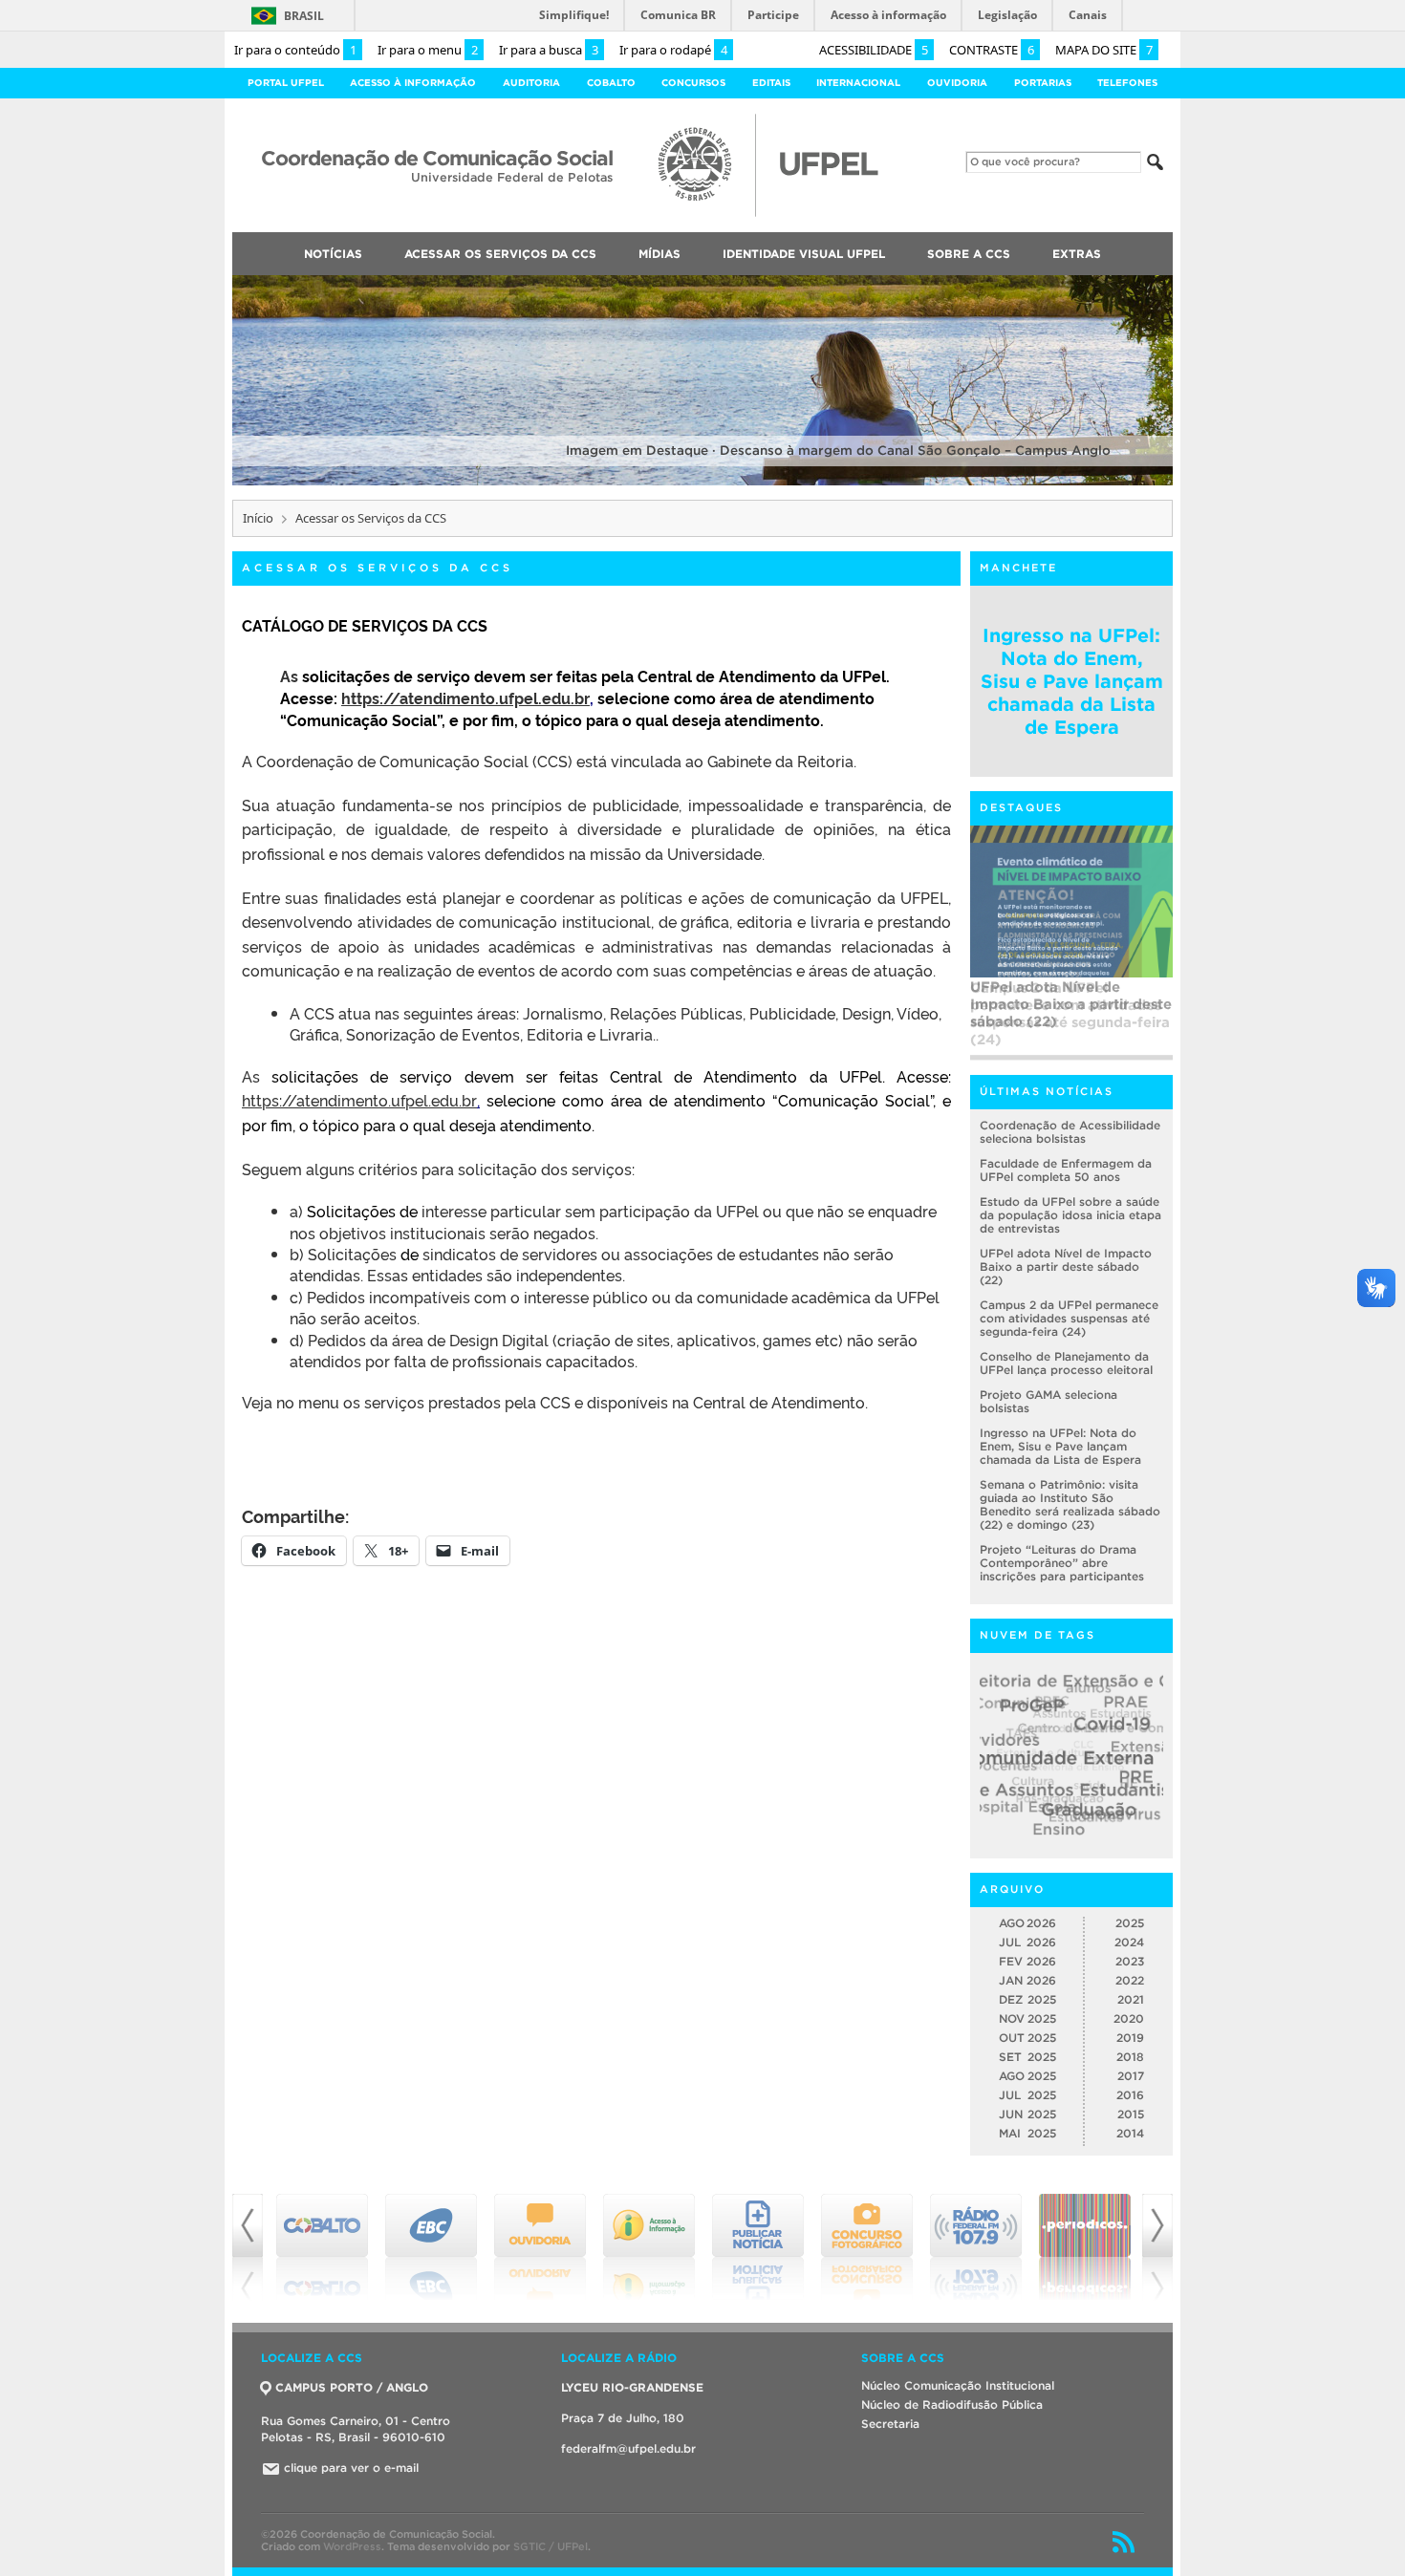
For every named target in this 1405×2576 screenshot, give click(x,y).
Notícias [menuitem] (333, 254)
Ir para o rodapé (673, 50)
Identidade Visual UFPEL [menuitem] (804, 254)
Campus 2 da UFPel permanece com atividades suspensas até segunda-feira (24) (1070, 1013)
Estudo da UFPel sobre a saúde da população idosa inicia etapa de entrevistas (1070, 1215)
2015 (1131, 2114)
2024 (1129, 1942)
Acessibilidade (874, 50)
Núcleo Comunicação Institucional (958, 2385)
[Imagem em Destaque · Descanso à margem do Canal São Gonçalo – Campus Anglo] (702, 482)
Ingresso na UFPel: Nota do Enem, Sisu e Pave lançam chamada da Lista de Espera (1072, 681)
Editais (771, 83)
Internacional (858, 83)
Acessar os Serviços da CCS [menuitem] (500, 254)
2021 (1131, 1999)
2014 (1130, 2133)
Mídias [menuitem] (659, 254)
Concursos (693, 83)
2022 (1130, 1980)
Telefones (1127, 83)
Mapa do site (1104, 50)
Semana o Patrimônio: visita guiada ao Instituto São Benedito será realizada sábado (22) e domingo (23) (1070, 1504)
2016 (1130, 2095)
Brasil (304, 16)
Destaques (1021, 807)
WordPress (352, 2546)
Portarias (1043, 83)
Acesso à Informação (413, 83)
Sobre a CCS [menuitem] (969, 254)
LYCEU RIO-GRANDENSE (632, 2387)
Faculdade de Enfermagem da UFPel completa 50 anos (1066, 1170)
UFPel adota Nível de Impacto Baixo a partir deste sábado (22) (1066, 1267)
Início (258, 518)
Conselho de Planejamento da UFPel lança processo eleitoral (1066, 1363)
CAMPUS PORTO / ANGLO (352, 2387)
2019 (1130, 2038)
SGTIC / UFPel (551, 2546)
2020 (1129, 2018)
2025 (1130, 1923)
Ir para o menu (428, 50)
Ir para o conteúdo (295, 50)
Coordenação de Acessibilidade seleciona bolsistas (1070, 1132)
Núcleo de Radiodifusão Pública (952, 2404)
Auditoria (531, 83)
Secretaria (890, 2424)
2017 (1131, 2076)
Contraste (992, 50)
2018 (1130, 2057)
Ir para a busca (549, 50)
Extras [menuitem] (1077, 254)
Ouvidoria (957, 83)
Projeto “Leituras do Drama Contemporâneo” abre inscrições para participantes (1062, 1563)
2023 (1130, 1961)
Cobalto (611, 83)
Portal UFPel (286, 83)
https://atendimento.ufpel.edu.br (465, 698)
